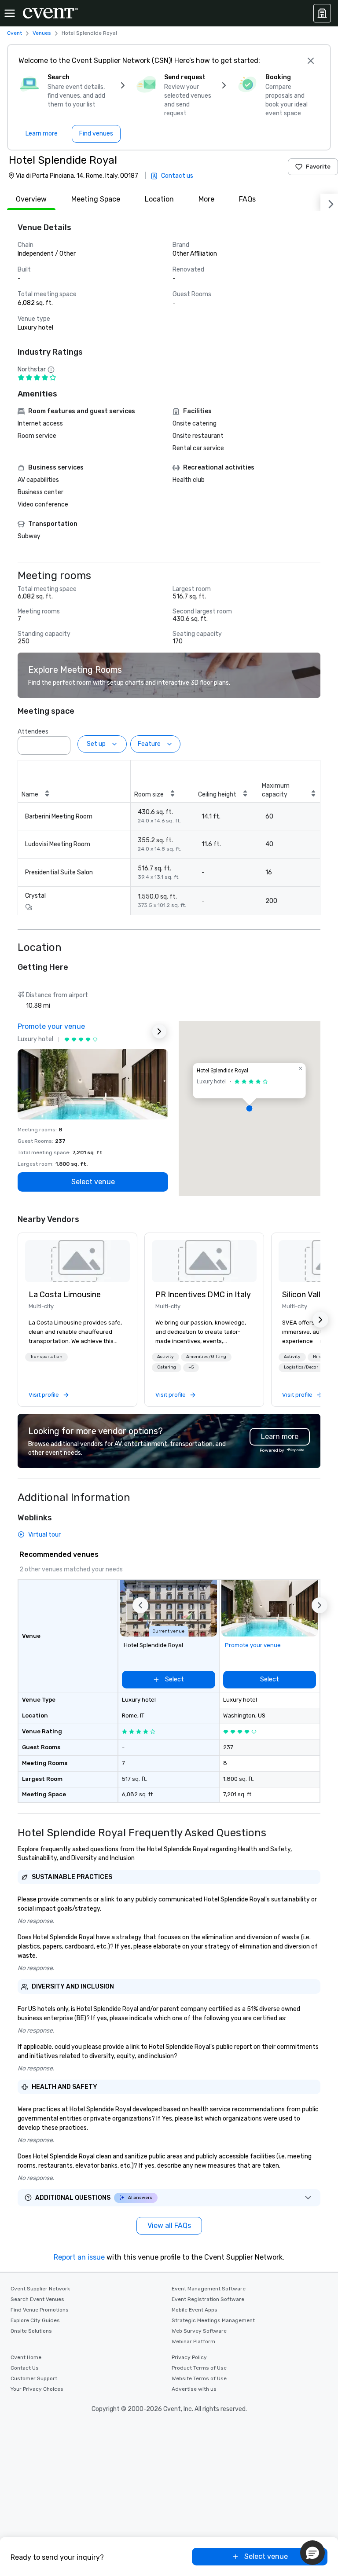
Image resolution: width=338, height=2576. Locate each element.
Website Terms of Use (199, 2378)
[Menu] (10, 13)
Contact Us (25, 2368)
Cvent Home (26, 2357)
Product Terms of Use (199, 2368)
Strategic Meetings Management (213, 2320)
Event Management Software (209, 2289)
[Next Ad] (159, 1031)
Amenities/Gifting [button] (206, 1357)
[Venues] (322, 13)
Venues (42, 33)
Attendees (33, 732)
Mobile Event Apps (195, 2310)
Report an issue (79, 2257)
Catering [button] (167, 1367)
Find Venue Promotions (40, 2310)
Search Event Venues (37, 2299)
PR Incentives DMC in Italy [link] (203, 1295)
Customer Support (34, 2378)
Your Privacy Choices (37, 2389)
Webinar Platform (193, 2341)
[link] (77, 1261)
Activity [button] (165, 1357)
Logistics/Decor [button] (301, 1367)
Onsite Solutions (31, 2331)
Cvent (15, 33)
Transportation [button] (46, 1357)
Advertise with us (194, 2389)
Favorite (318, 167)
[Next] (329, 202)
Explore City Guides (35, 2320)
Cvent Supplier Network (40, 2289)
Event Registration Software (208, 2299)
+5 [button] (191, 1367)
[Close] (311, 61)
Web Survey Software (199, 2331)
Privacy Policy (189, 2357)
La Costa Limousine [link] (65, 1295)
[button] (61, 743)
